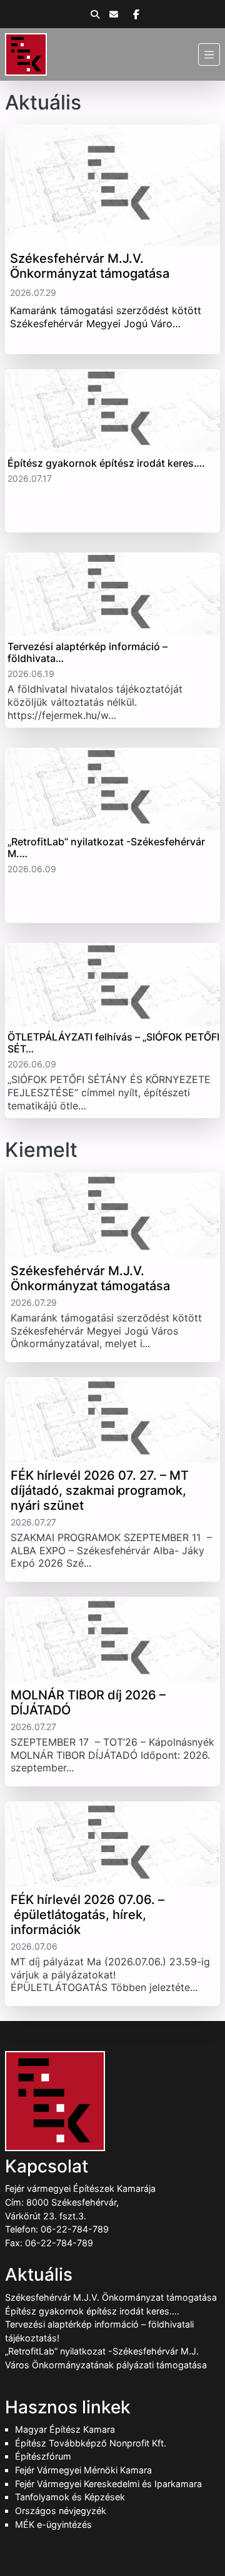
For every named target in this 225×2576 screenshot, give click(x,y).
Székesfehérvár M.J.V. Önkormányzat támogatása (111, 2297)
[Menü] (209, 54)
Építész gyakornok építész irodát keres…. (92, 2311)
